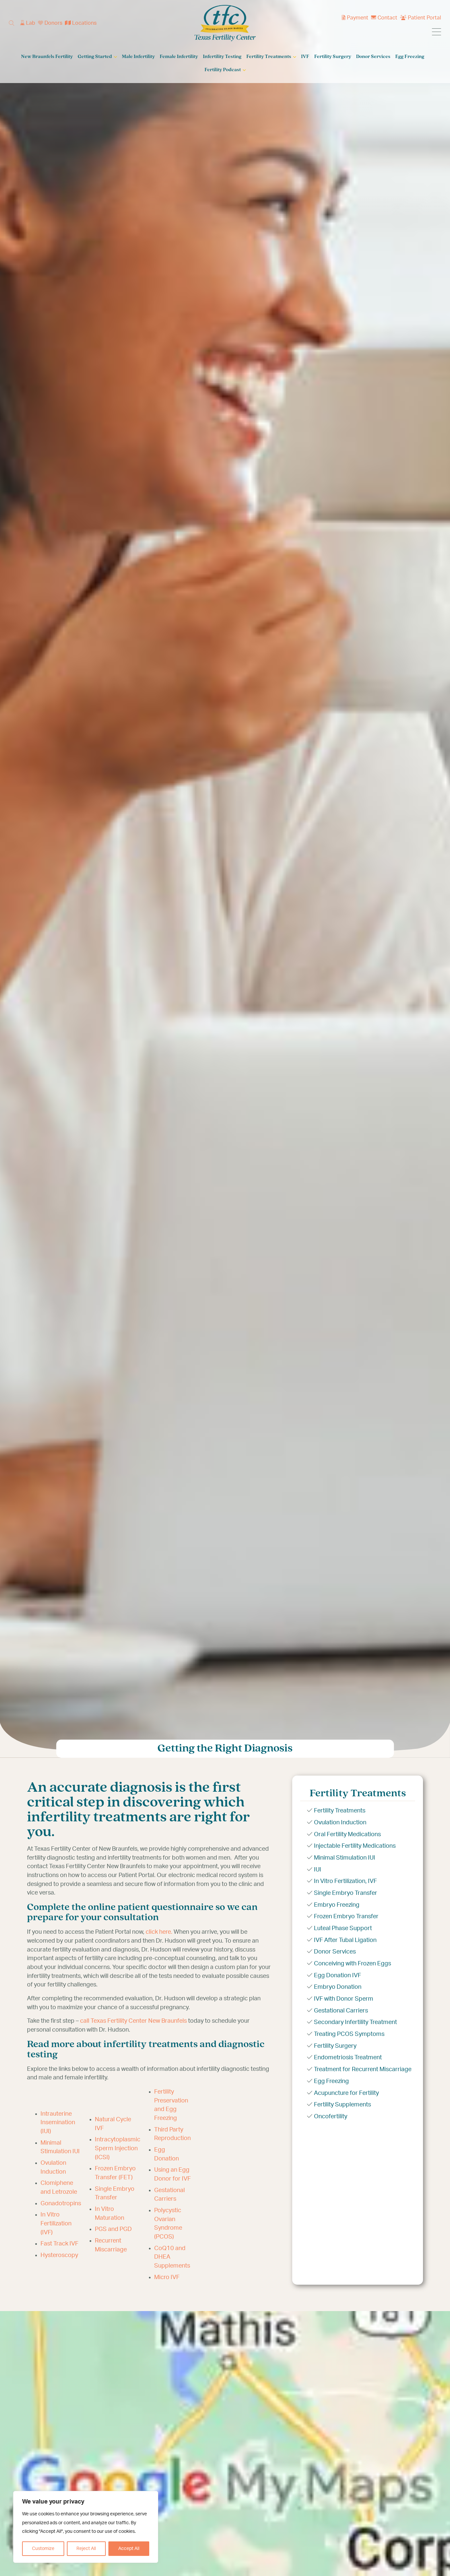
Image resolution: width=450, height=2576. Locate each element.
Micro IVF (167, 2277)
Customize (43, 2549)
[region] (86, 2527)
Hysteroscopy (59, 2255)
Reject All (86, 2549)
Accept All (129, 2549)
